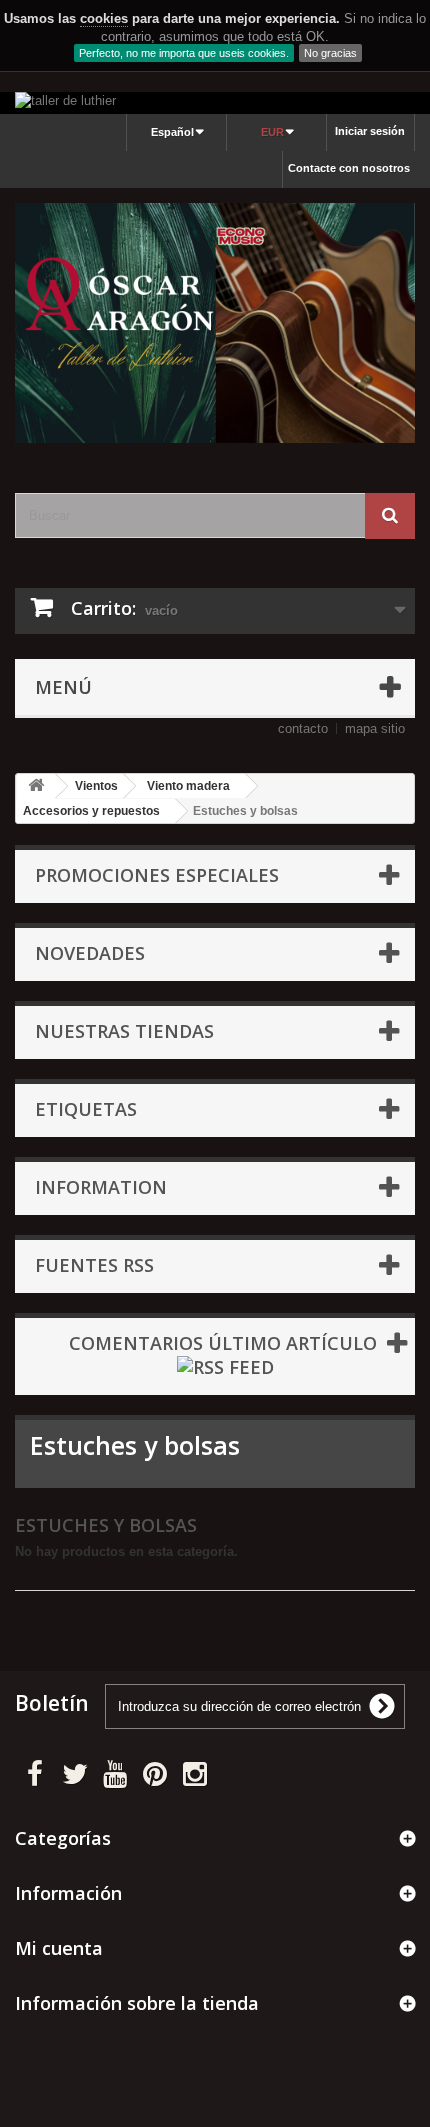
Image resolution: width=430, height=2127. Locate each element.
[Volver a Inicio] (36, 786)
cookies (104, 18)
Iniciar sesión (370, 131)
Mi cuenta (59, 1948)
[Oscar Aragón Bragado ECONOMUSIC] (215, 323)
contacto (303, 728)
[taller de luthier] (215, 103)
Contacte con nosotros (349, 168)
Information (101, 1187)
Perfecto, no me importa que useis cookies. (184, 53)
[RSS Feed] (225, 1365)
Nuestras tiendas (124, 1031)
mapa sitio (375, 728)
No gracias (330, 53)
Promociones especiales (157, 875)
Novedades (90, 953)
